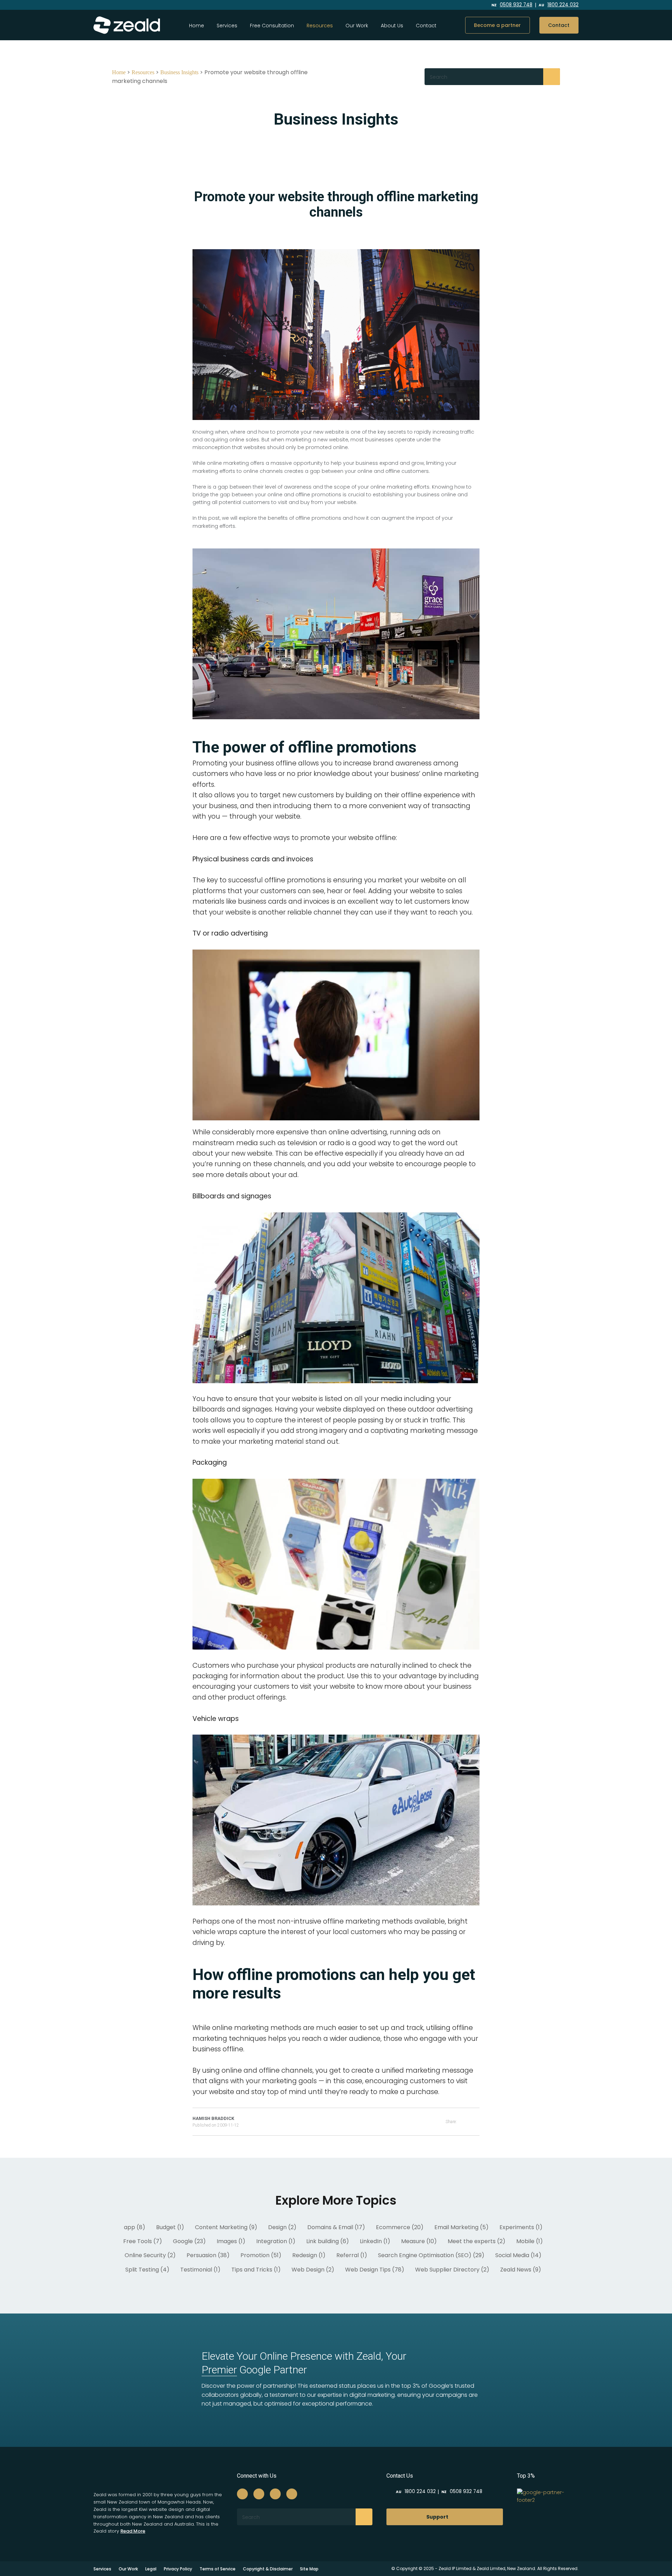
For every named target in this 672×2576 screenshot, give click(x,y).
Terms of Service (218, 2569)
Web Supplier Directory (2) (452, 2270)
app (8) (135, 2227)
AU (559, 5)
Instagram (436, 5)
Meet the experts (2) (477, 2241)
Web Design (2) (313, 2270)
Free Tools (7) (143, 2241)
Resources (143, 72)
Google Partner (254, 2370)
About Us (392, 26)
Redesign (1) (309, 2255)
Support (437, 2517)
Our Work (357, 26)
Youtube (468, 5)
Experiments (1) (521, 2227)
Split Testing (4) (147, 2270)
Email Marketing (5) (461, 2227)
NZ (512, 5)
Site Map (309, 2569)
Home (197, 26)
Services (227, 26)
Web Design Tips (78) (375, 2270)
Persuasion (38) (208, 2255)
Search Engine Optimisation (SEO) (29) (431, 2255)
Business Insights (179, 72)
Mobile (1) (530, 2241)
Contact (426, 26)
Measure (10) (419, 2241)
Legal (151, 2569)
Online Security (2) (150, 2255)
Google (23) (189, 2241)
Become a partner (497, 25)
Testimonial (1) (200, 2270)
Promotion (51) (261, 2255)
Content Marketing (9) (226, 2227)
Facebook (422, 5)
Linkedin (452, 5)
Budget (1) (170, 2227)
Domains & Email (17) (336, 2227)
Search (552, 77)
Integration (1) (276, 2241)
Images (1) (231, 2241)
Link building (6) (328, 2241)
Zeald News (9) (521, 2270)
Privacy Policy (178, 2569)
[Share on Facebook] (468, 2122)
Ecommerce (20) (400, 2227)
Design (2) (282, 2227)
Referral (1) (352, 2255)
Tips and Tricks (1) (256, 2270)
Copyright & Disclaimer (268, 2569)
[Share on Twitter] (477, 2122)
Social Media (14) (518, 2255)
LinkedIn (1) (375, 2241)
